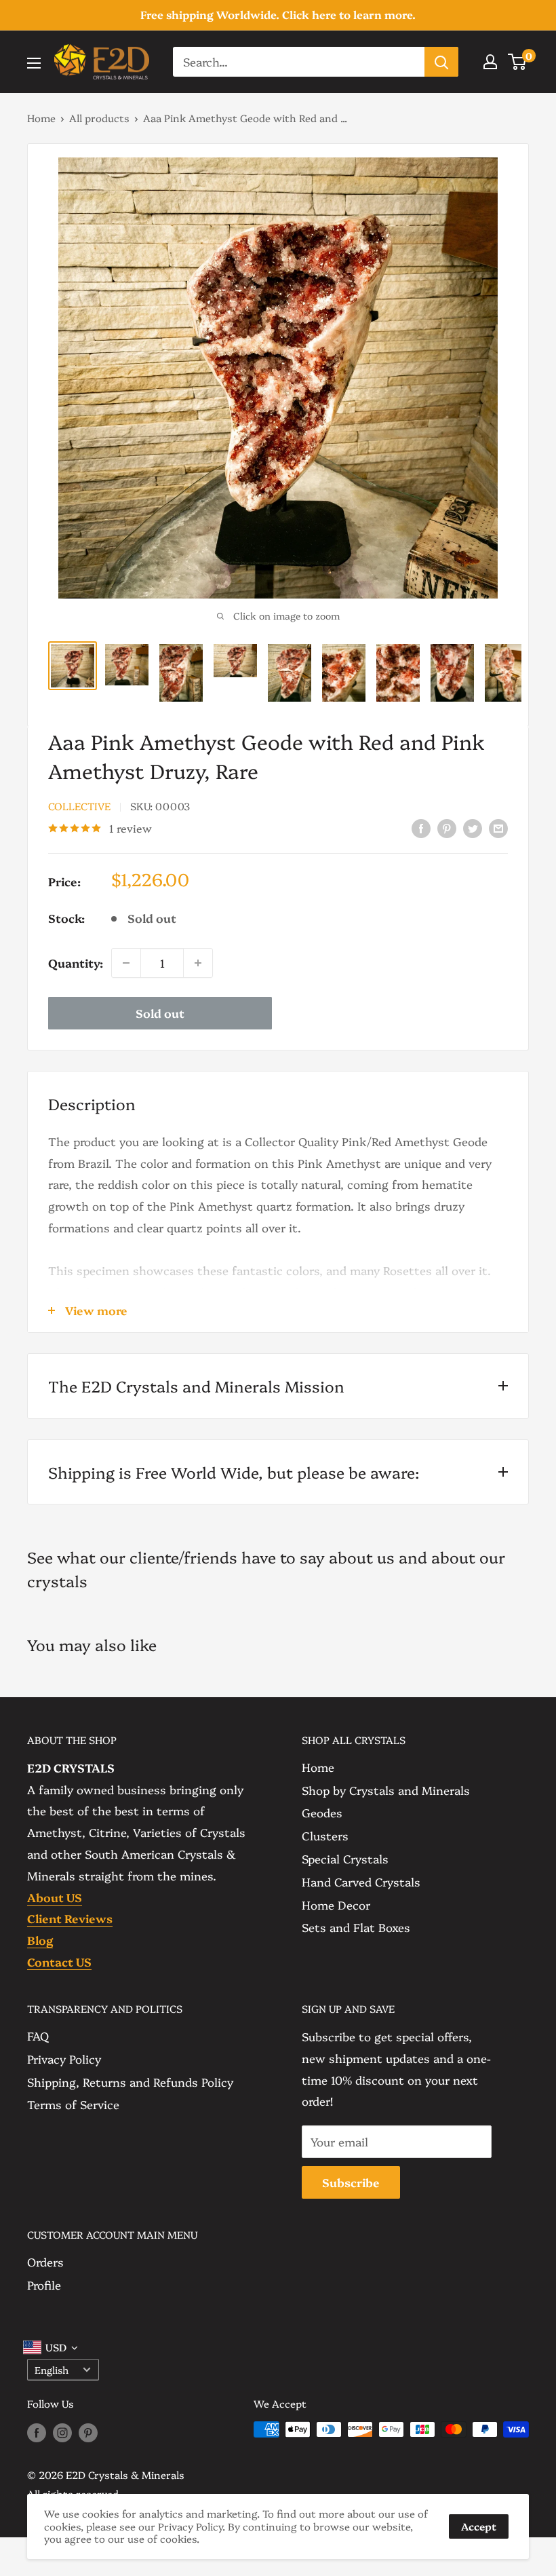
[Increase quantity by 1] (198, 963)
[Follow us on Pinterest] (88, 2431)
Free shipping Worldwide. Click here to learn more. (278, 14)
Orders (45, 2261)
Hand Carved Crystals (361, 1881)
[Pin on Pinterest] (447, 827)
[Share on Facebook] (421, 827)
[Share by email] (498, 827)
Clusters (325, 1835)
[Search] (441, 62)
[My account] (490, 62)
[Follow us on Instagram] (62, 2431)
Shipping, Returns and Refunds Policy (130, 2082)
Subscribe (351, 2182)
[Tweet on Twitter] (473, 827)
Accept (479, 2526)
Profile (44, 2285)
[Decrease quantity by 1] (126, 963)
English (52, 2370)
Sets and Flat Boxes (356, 1927)
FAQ (38, 2035)
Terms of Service (73, 2104)
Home (41, 118)
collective (79, 806)
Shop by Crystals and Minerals (386, 1790)
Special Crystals (345, 1858)
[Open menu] (34, 63)
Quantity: (76, 963)
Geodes (322, 1812)
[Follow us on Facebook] (37, 2431)
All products (99, 118)
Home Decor (336, 1905)
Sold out (160, 1013)
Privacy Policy (64, 2059)
